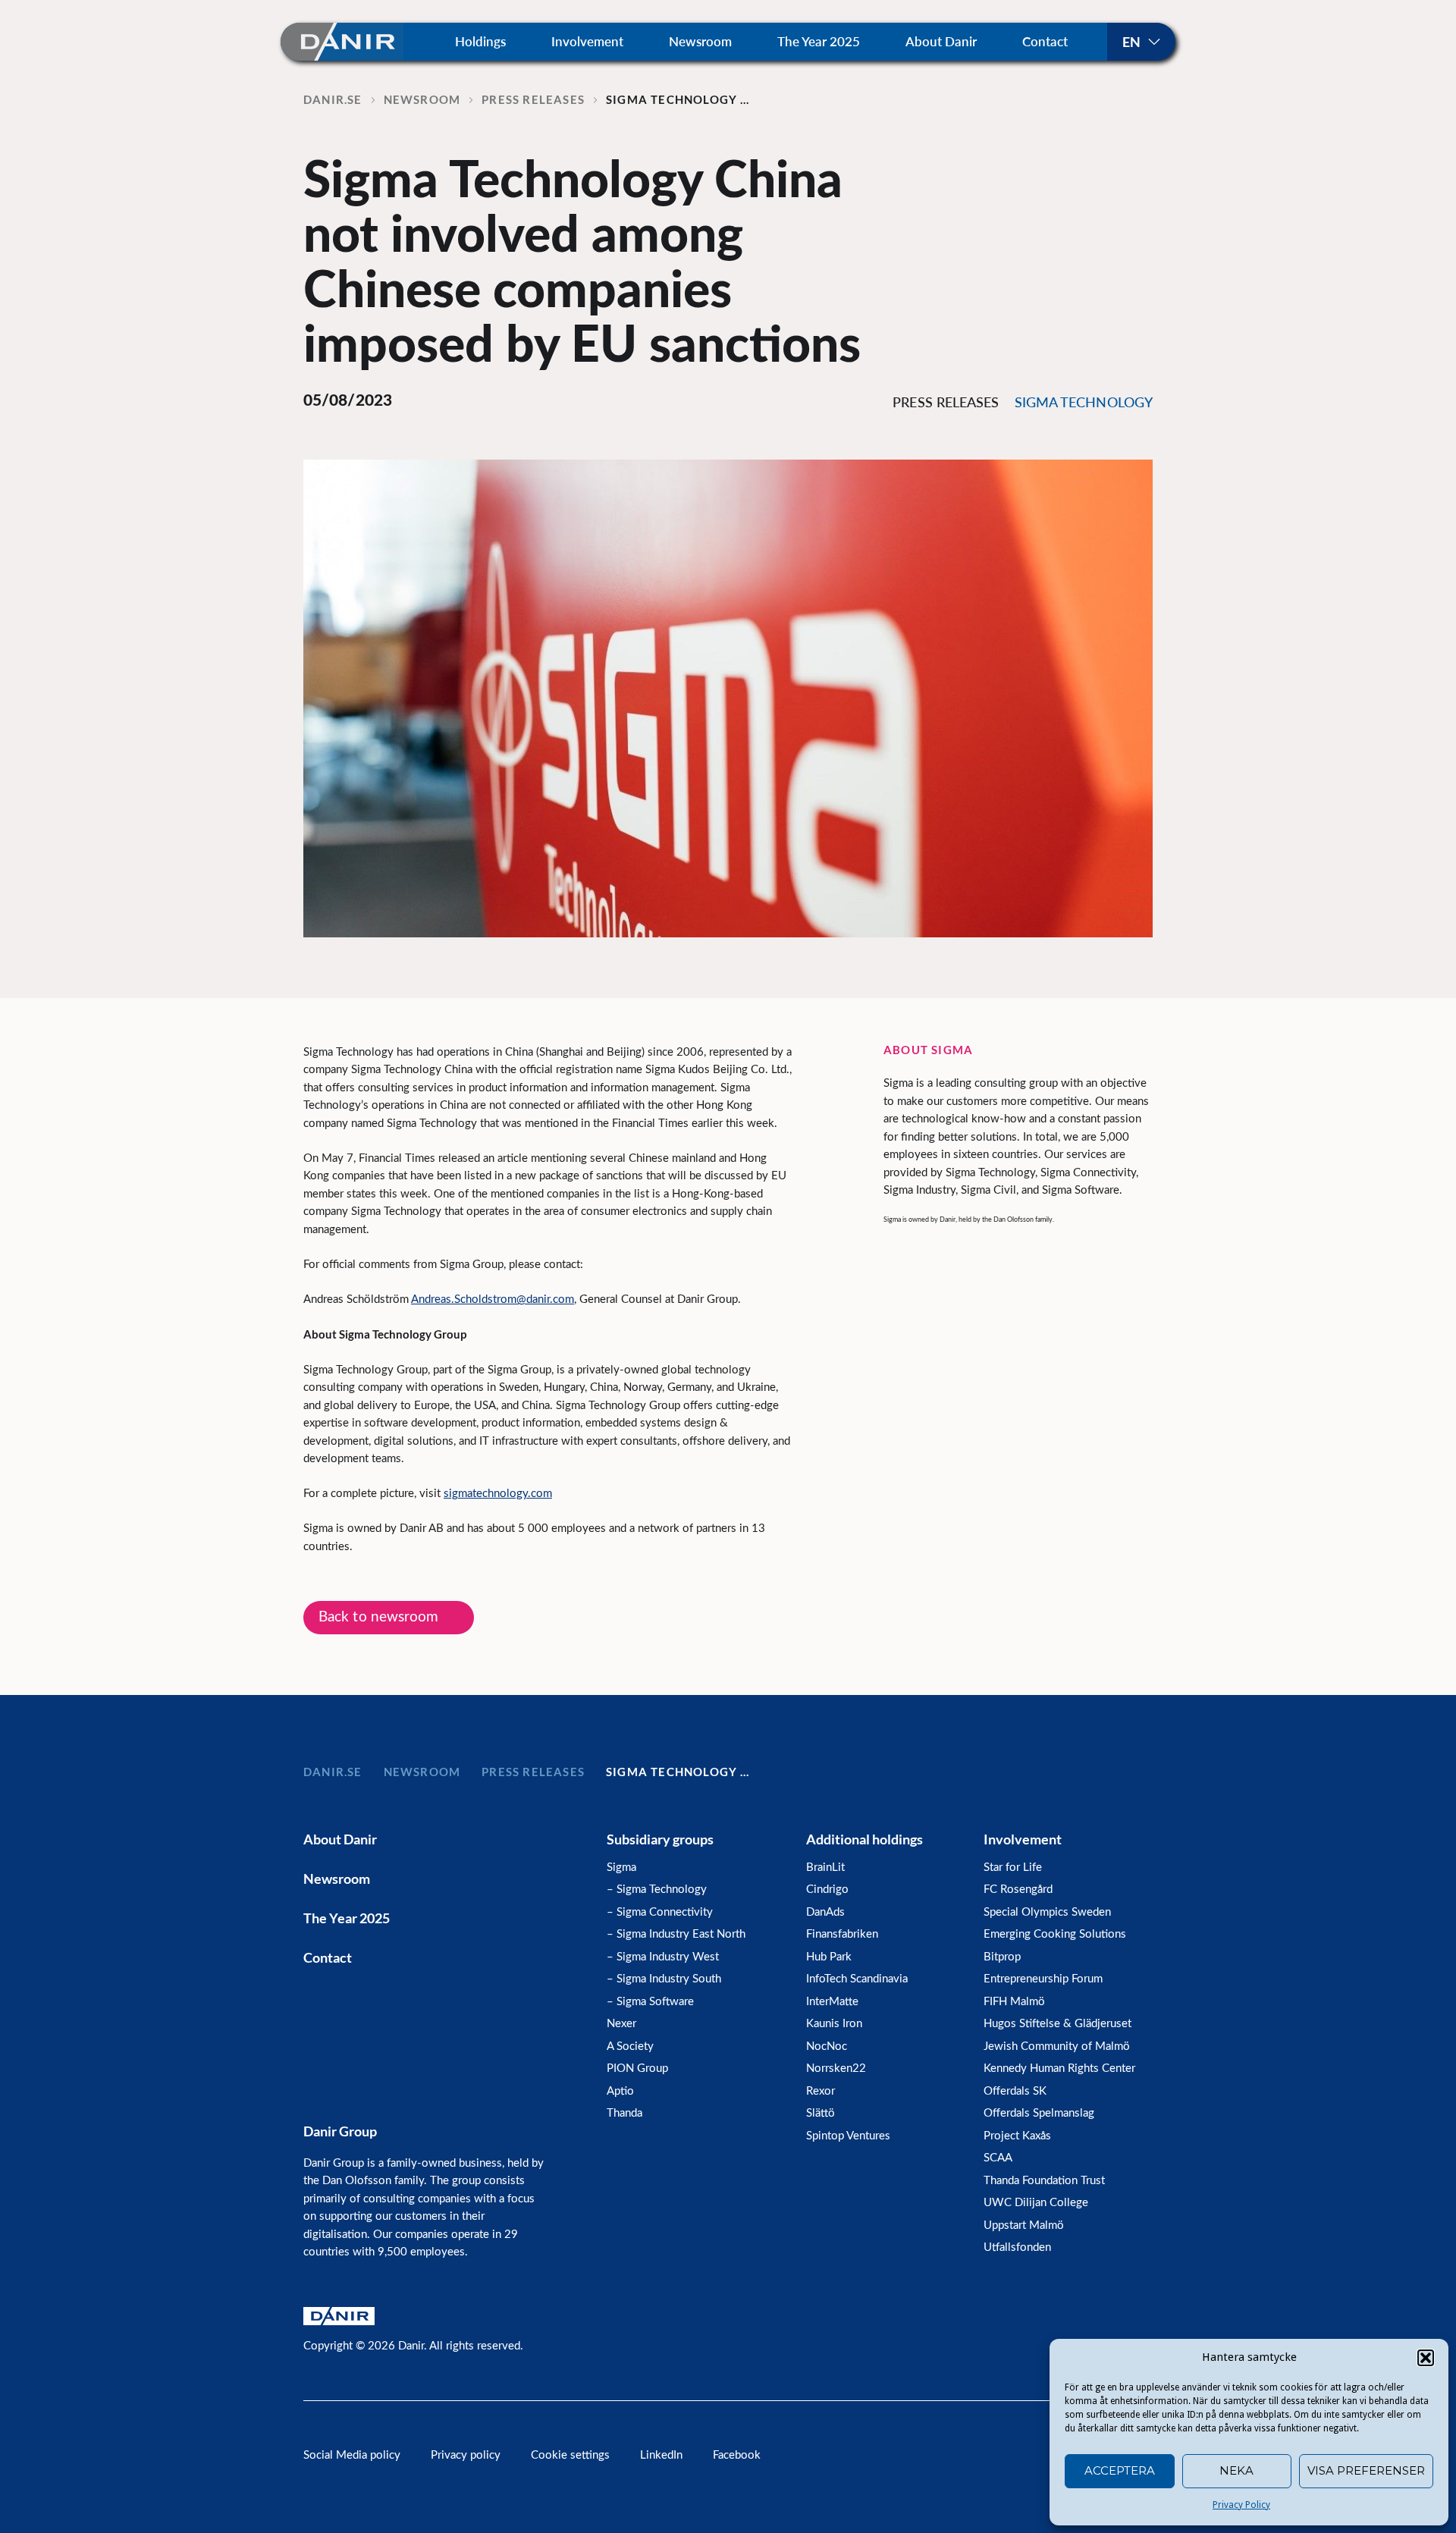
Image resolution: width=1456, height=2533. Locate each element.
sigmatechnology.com (498, 1494)
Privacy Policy (1241, 2505)
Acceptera (1120, 2470)
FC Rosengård (1018, 1890)
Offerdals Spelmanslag (1039, 2113)
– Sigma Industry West (663, 1957)
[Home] (342, 41)
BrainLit (825, 1868)
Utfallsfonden (1017, 2247)
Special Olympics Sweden (1047, 1912)
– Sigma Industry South (664, 1979)
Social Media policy (352, 2455)
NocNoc (827, 2046)
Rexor (821, 2091)
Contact (1045, 41)
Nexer (621, 2024)
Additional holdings (864, 1839)
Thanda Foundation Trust (1044, 2181)
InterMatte (832, 2002)
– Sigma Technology (657, 1890)
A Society (630, 2046)
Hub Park (829, 1957)
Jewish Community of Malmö (1057, 2046)
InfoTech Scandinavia (857, 1979)
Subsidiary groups (660, 1839)
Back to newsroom (379, 1617)
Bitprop (1002, 1957)
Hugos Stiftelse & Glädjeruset (1057, 2024)
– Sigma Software (650, 2002)
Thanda (624, 2113)
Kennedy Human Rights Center (1059, 2068)
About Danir (941, 41)
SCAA (998, 2158)
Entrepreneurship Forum (1043, 1979)
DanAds (825, 1912)
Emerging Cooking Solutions (1055, 1934)
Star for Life (1013, 1868)
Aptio (620, 2091)
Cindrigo (827, 1890)
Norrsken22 (836, 2068)
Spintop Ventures (848, 2136)
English (1141, 42)
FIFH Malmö (1014, 2002)
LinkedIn (661, 2455)
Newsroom (700, 41)
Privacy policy (466, 2455)
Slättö (821, 2113)
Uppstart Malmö (1024, 2225)
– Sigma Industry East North (676, 1934)
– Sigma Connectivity (660, 1912)
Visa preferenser (1366, 2470)
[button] (1426, 2358)
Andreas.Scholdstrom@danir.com (493, 1299)
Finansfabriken (842, 1934)
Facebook (737, 2455)
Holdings (480, 41)
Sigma (621, 1868)
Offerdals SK (1015, 2091)
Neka (1236, 2470)
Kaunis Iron (834, 2024)
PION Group (637, 2068)
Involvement (587, 41)
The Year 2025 (819, 41)
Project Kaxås (1017, 2136)
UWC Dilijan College (1036, 2203)
